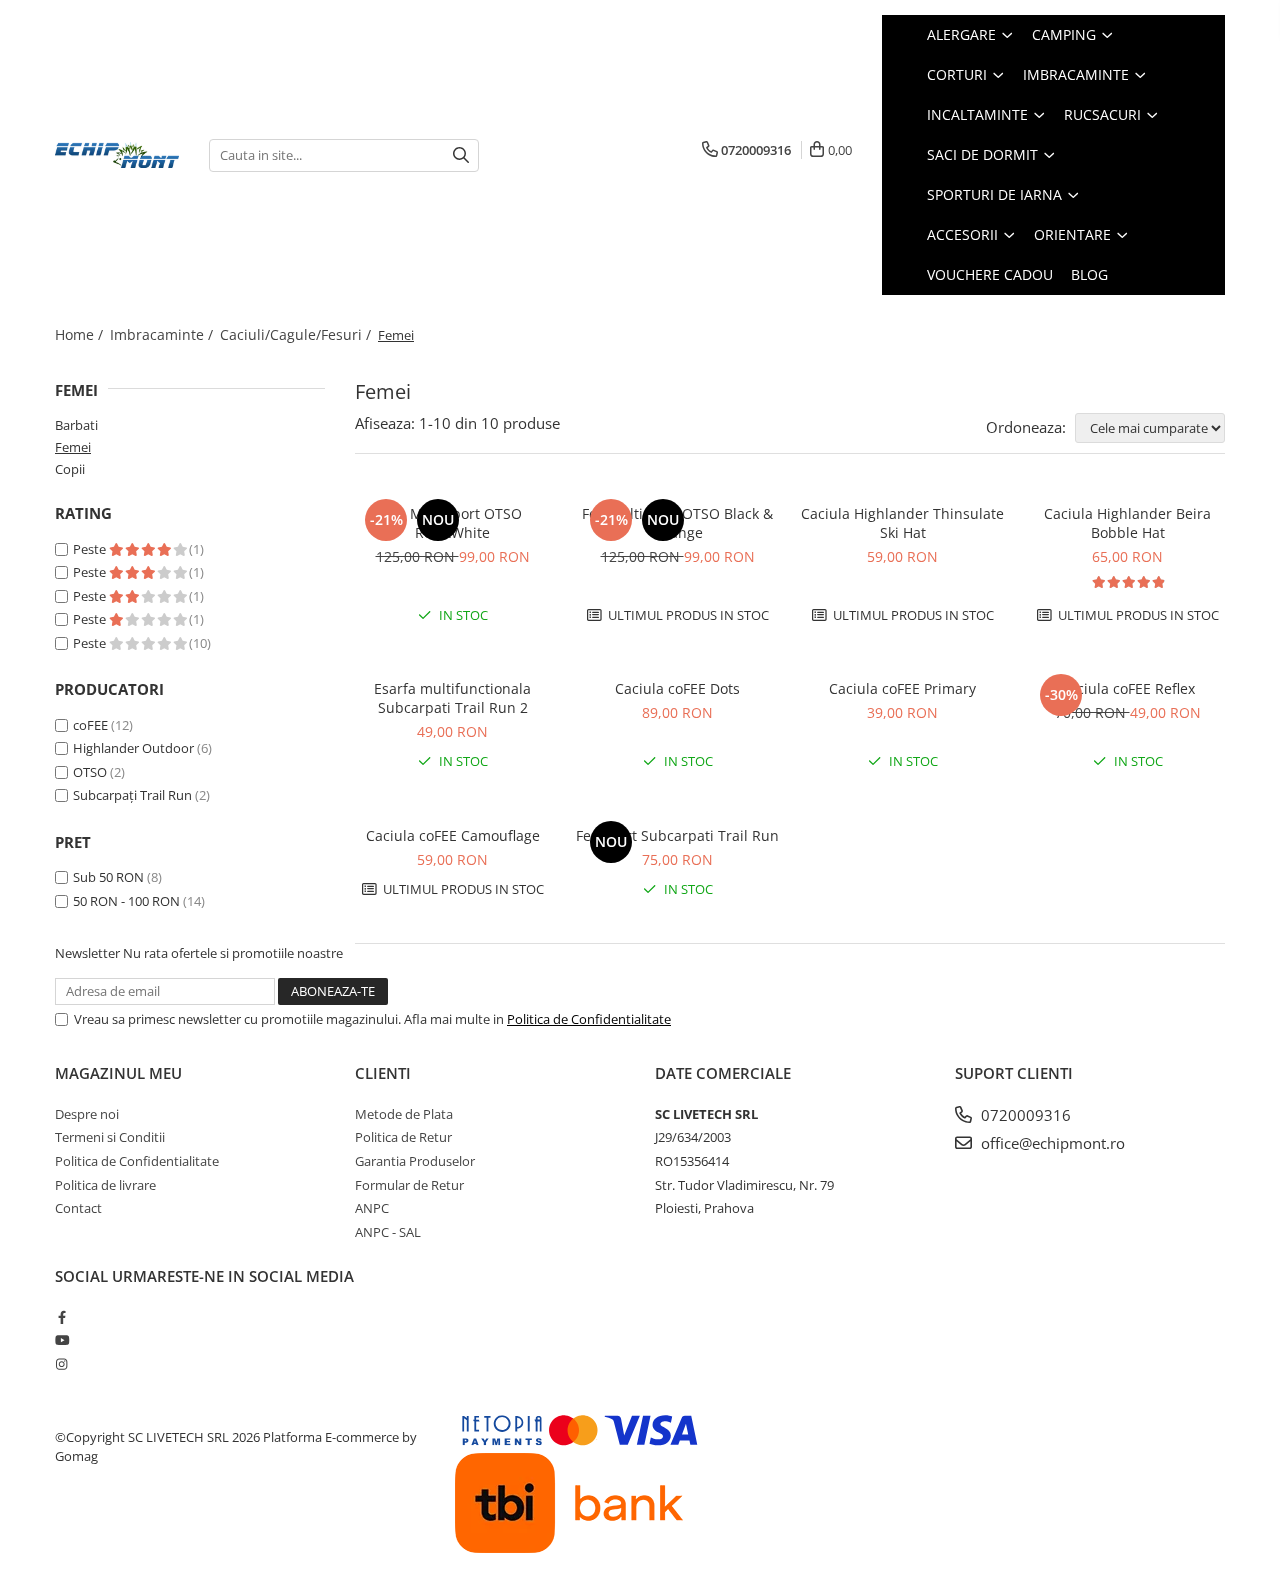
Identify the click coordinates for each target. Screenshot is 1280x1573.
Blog (1089, 274)
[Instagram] (61, 1364)
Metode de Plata (404, 1114)
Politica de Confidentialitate (589, 1019)
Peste (91, 549)
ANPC (372, 1208)
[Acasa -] (117, 155)
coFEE (90, 725)
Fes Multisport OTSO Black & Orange (677, 523)
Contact (78, 1208)
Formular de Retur (409, 1185)
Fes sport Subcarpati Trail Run (677, 835)
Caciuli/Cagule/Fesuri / (297, 334)
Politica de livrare (105, 1185)
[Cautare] (461, 155)
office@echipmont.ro (1051, 1143)
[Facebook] (61, 1317)
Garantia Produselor (415, 1161)
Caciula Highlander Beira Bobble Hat (1127, 523)
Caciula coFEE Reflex (1127, 688)
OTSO (90, 772)
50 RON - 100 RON (126, 901)
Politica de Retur (403, 1137)
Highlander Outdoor (133, 748)
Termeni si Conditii (110, 1137)
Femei (73, 447)
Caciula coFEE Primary (902, 688)
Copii (70, 469)
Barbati (76, 425)
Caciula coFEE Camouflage (453, 835)
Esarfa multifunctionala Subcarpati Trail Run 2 (452, 698)
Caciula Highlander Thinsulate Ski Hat (902, 523)
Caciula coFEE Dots (677, 688)
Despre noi (87, 1114)
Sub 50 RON (108, 877)
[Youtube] (61, 1340)
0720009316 (1024, 1115)
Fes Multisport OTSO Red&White (453, 523)
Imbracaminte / (163, 334)
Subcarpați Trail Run (132, 795)
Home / (81, 334)
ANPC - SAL (388, 1232)
